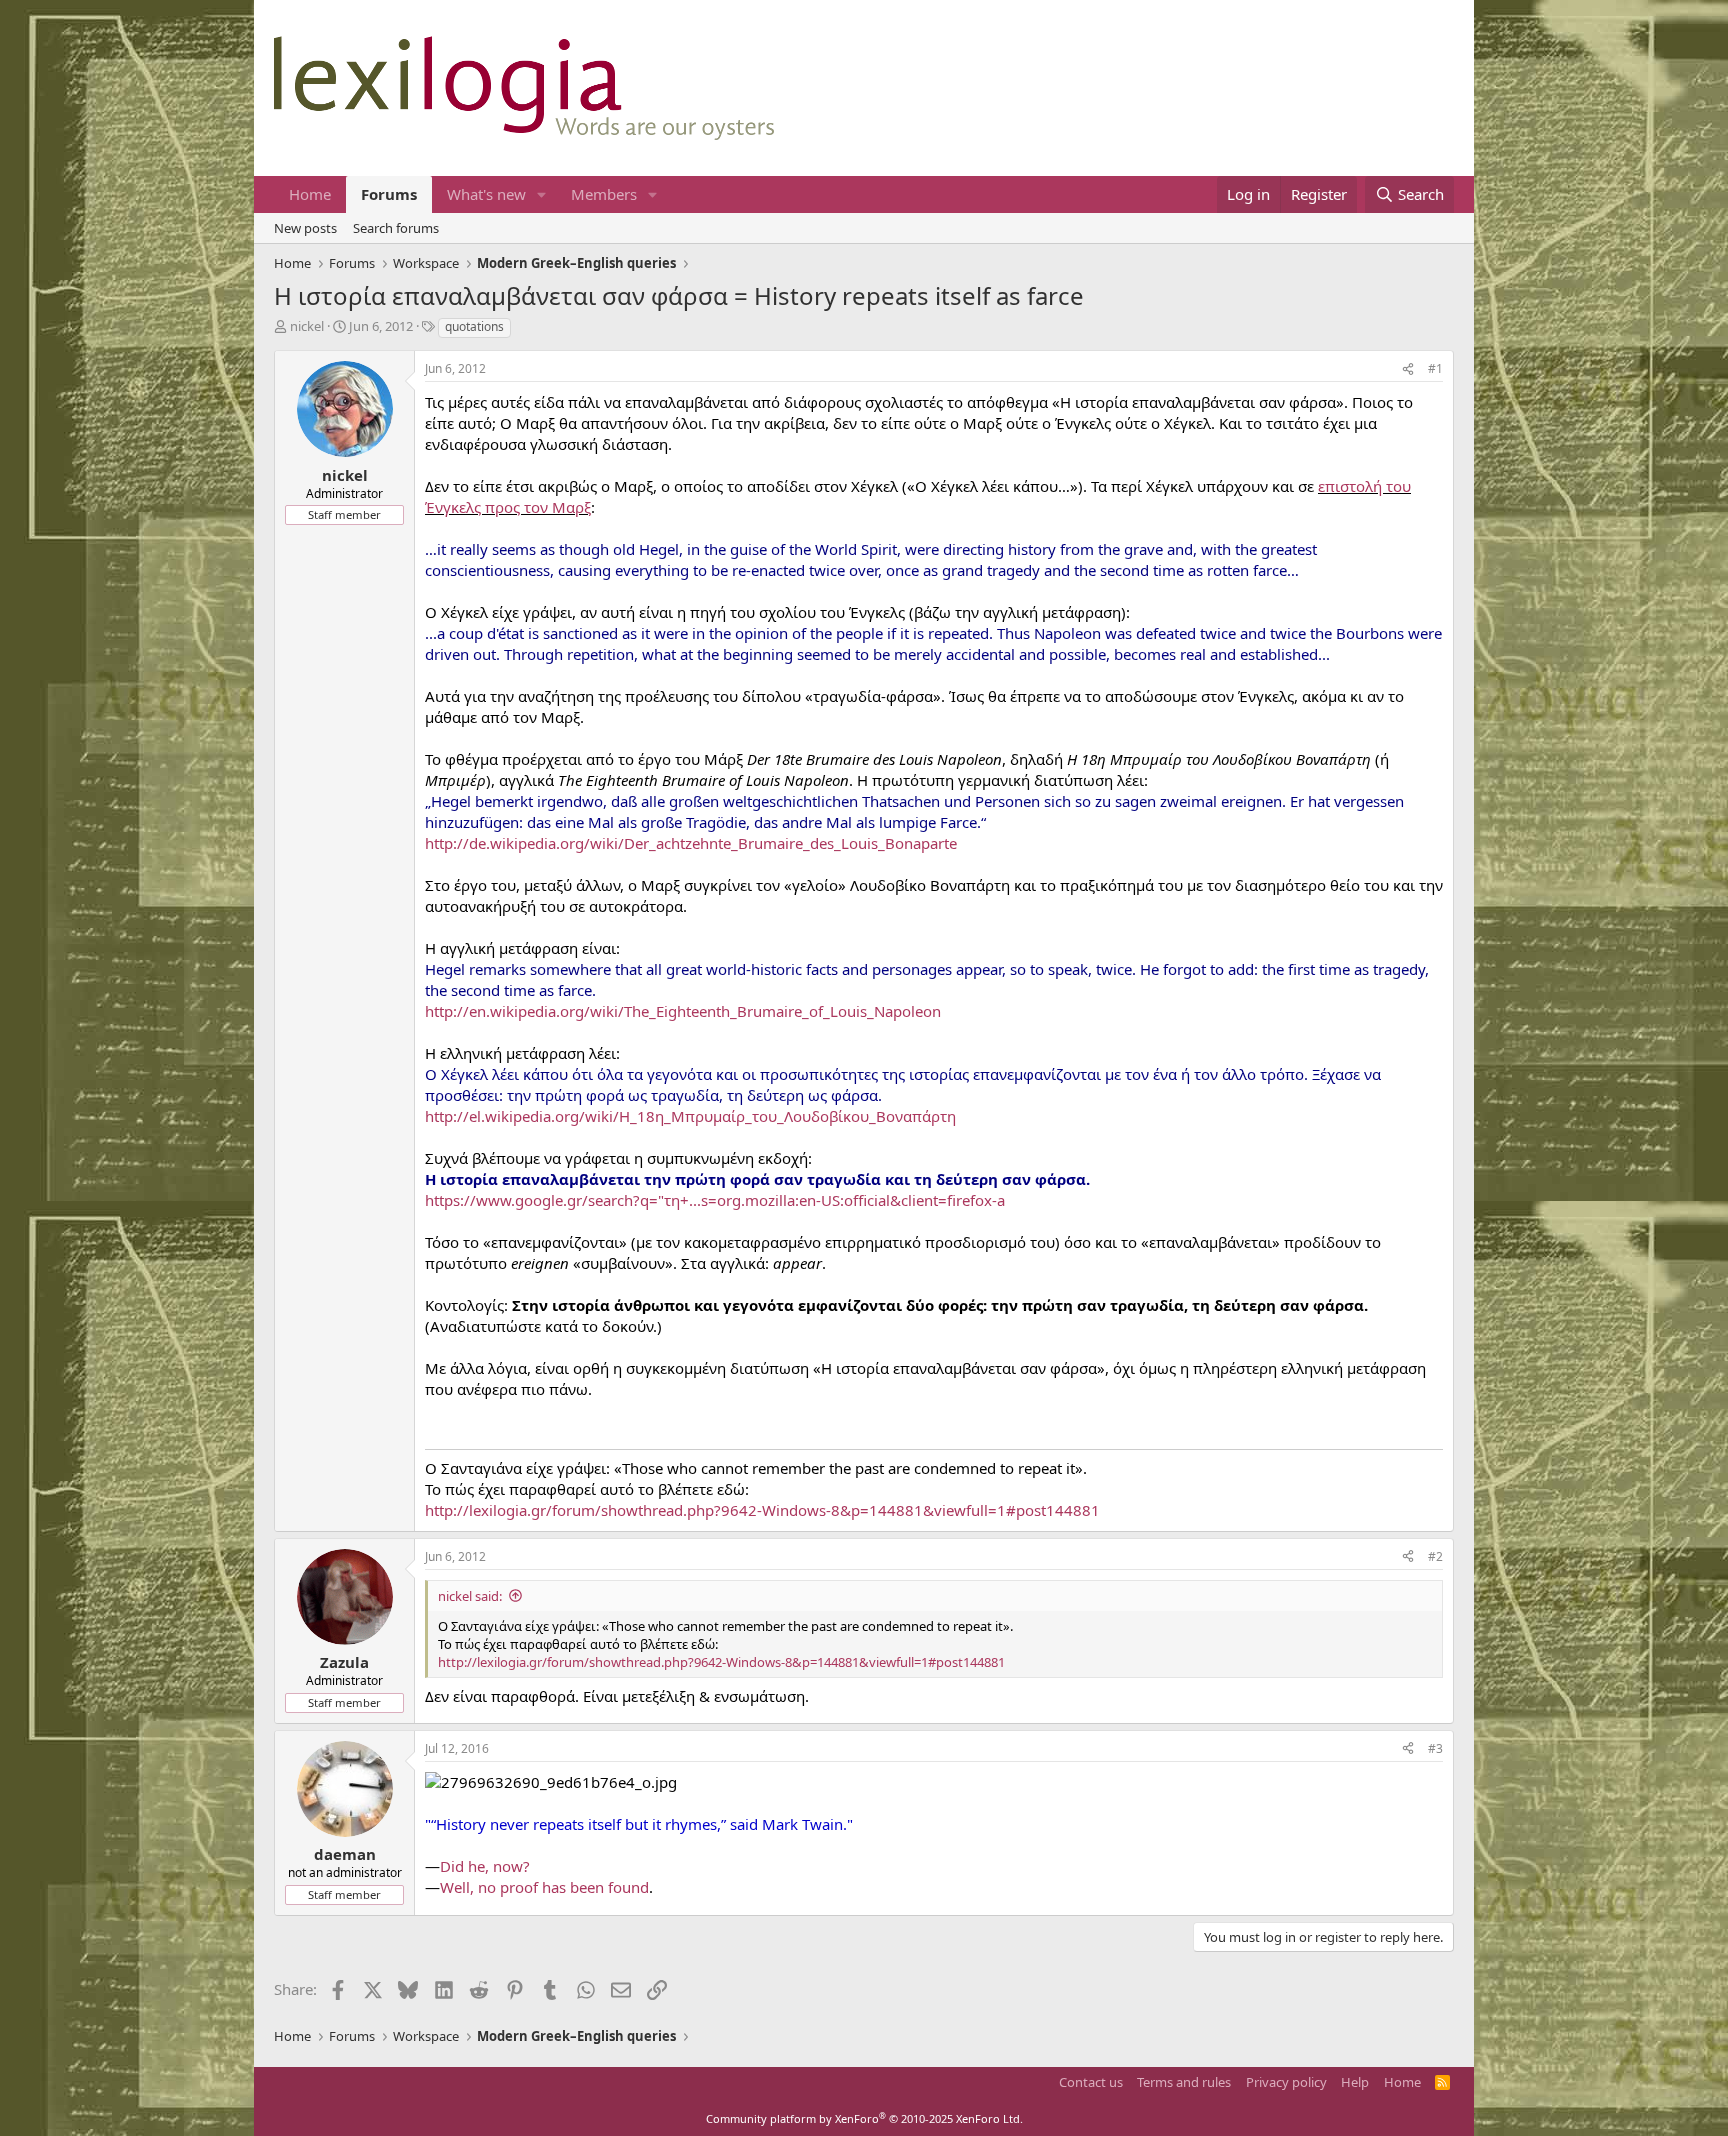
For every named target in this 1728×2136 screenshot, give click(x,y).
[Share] (1408, 369)
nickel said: (470, 1596)
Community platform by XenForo (864, 2118)
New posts (305, 228)
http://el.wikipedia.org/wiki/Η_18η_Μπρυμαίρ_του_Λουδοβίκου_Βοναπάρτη (690, 1116)
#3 (1435, 1748)
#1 (1435, 368)
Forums (389, 194)
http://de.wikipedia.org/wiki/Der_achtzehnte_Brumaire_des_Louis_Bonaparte (691, 843)
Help (1355, 2082)
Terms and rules (1184, 2082)
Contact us (1091, 2082)
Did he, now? (485, 1866)
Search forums (396, 228)
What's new (486, 194)
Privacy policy (1286, 2082)
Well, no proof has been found (544, 1887)
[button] (542, 194)
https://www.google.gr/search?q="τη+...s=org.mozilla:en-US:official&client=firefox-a (715, 1200)
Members (604, 194)
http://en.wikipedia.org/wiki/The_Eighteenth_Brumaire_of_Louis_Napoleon (683, 1011)
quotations (474, 326)
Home (310, 194)
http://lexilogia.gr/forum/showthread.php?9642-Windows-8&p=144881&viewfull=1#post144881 (762, 1510)
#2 (1435, 1556)
